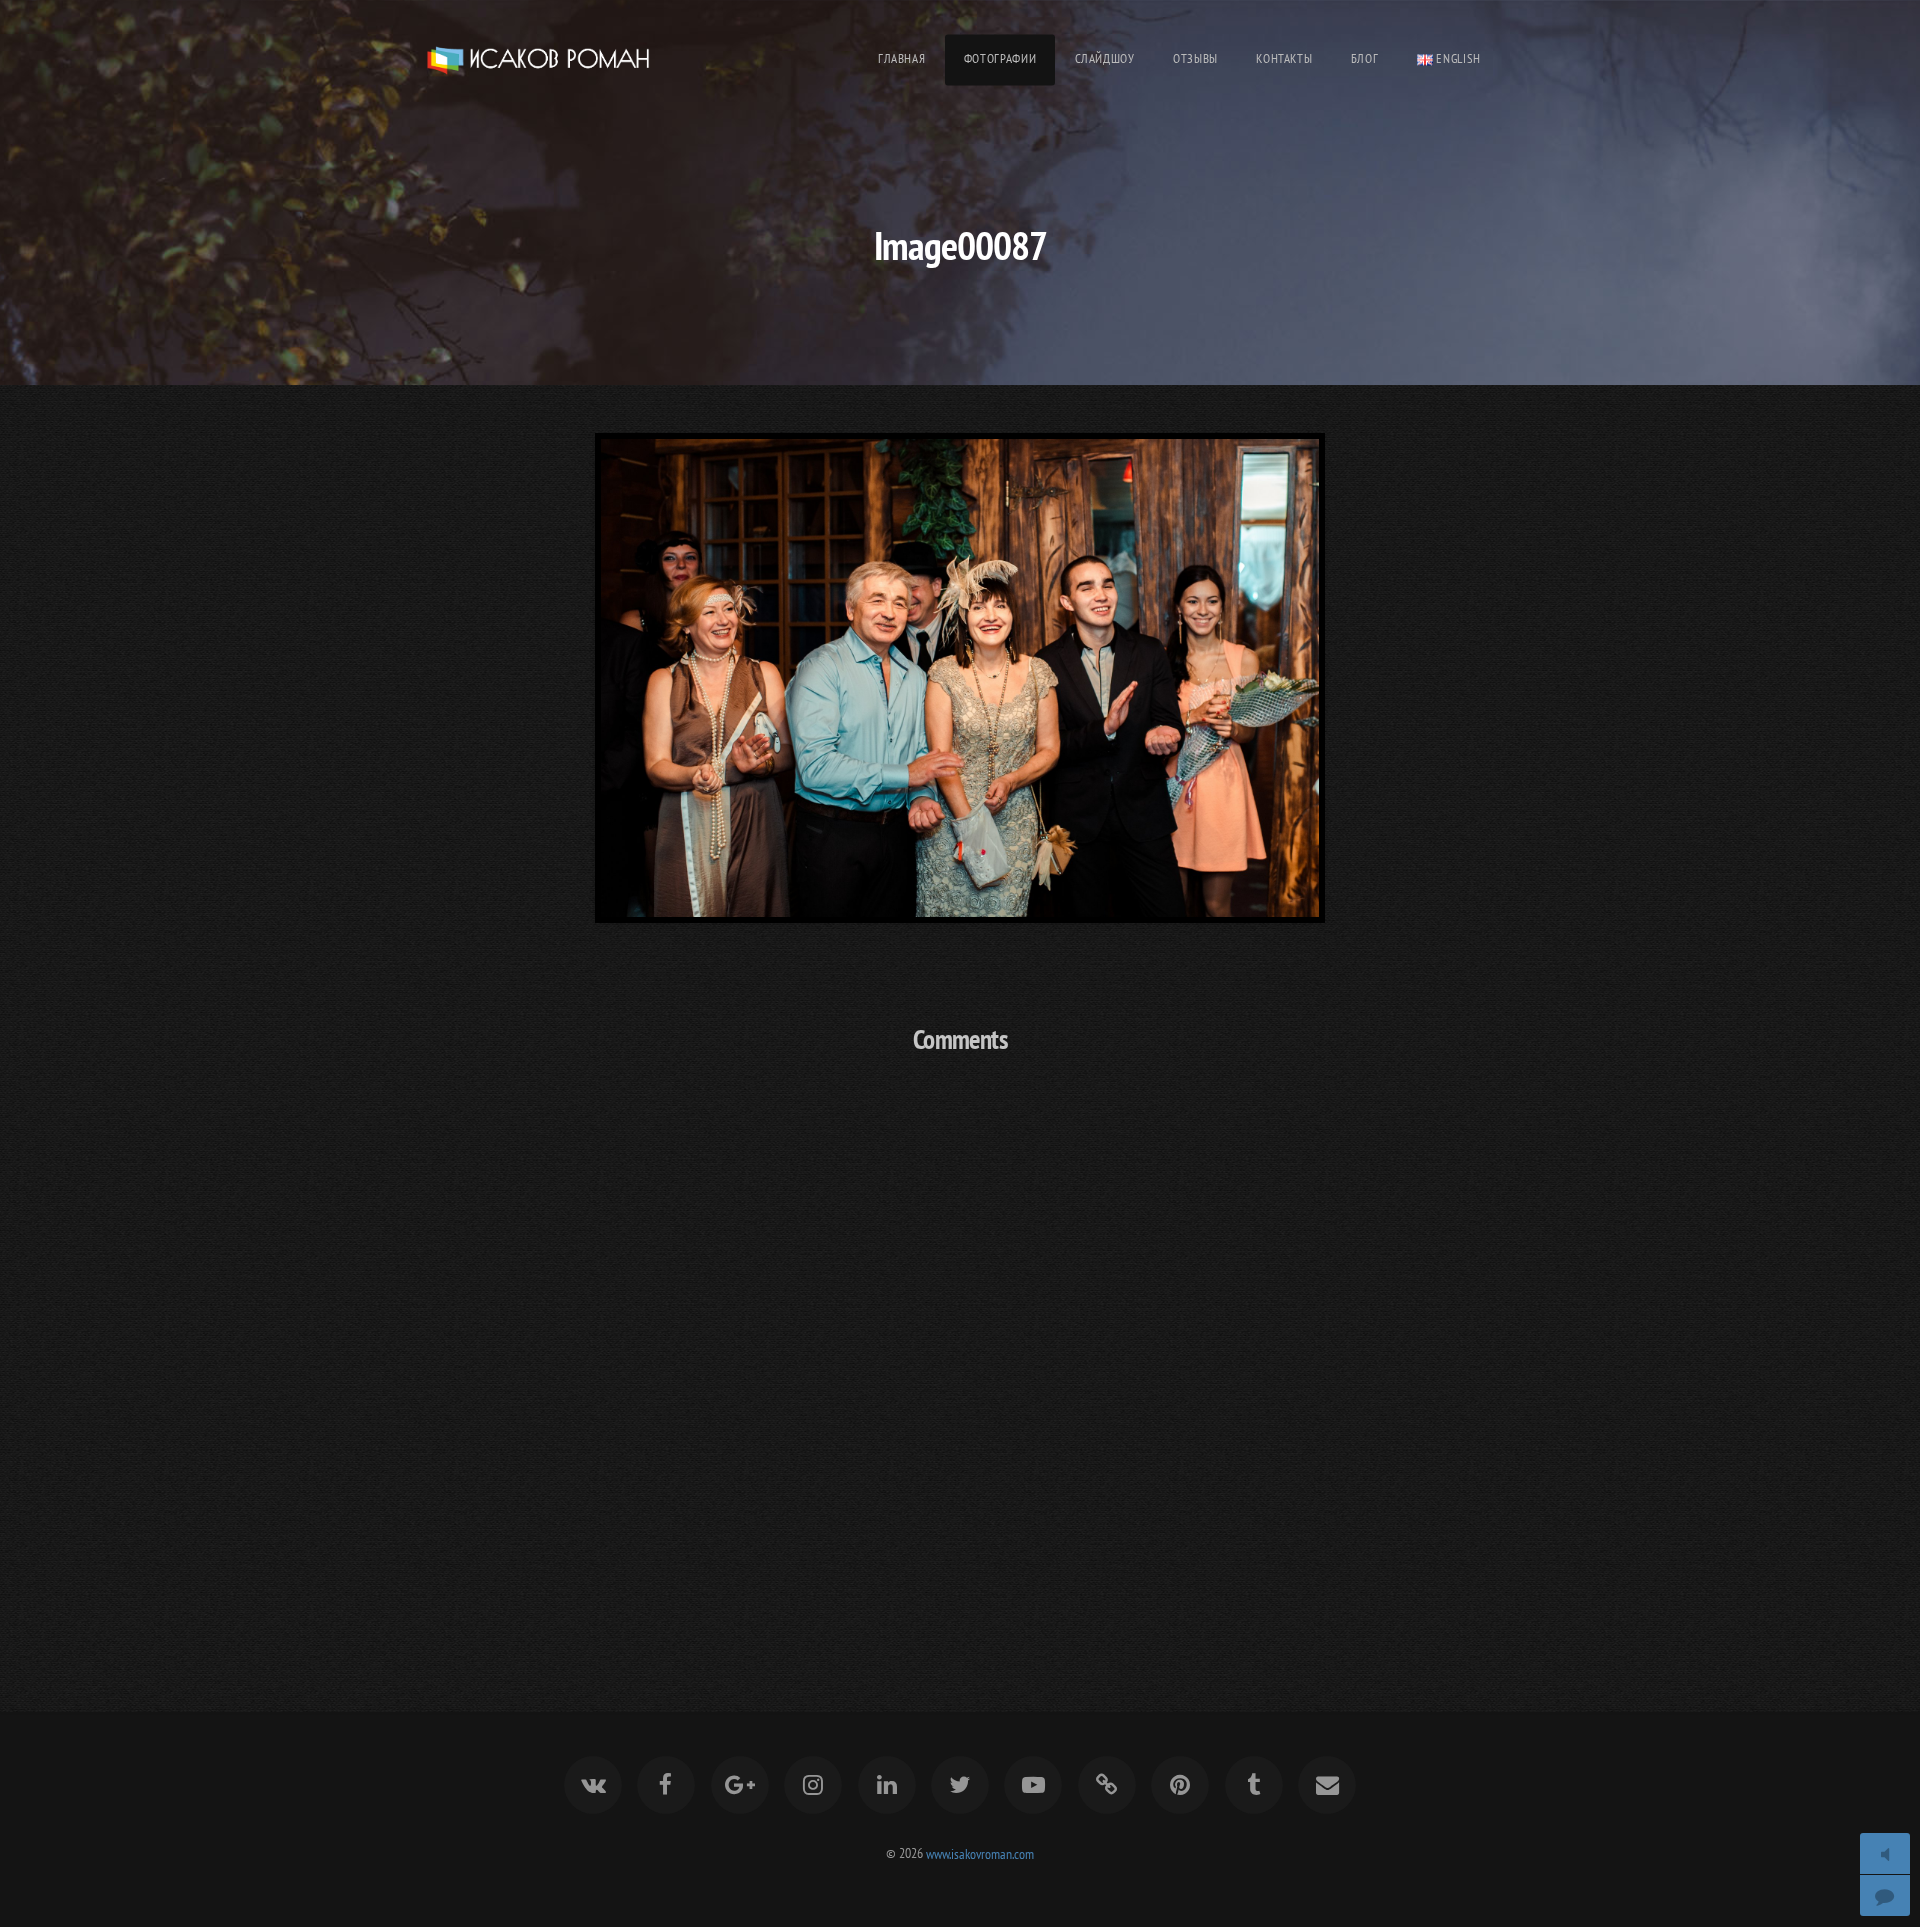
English (1457, 58)
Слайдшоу (1105, 58)
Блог (1365, 58)
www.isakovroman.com (980, 1852)
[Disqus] (960, 1336)
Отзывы (1195, 58)
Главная (901, 58)
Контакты (1284, 58)
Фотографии (1000, 58)
